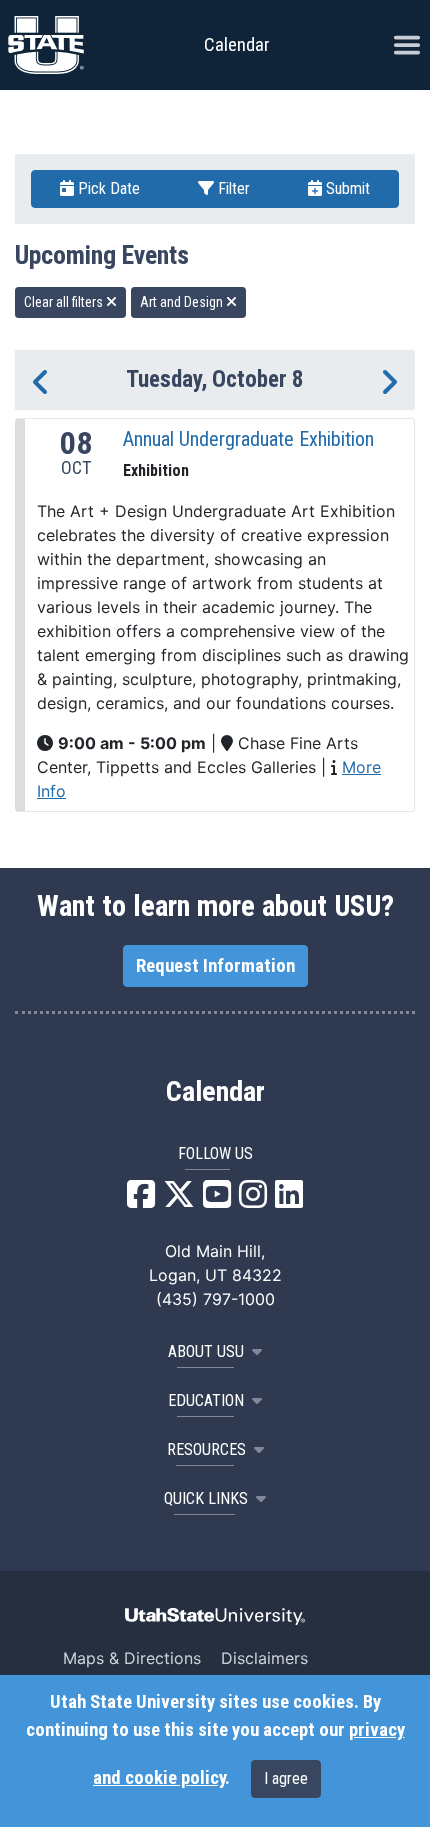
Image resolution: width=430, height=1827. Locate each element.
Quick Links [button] (206, 1498)
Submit (346, 188)
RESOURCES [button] (206, 1449)
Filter (232, 188)
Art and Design (183, 302)
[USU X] (179, 1200)
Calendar (215, 1092)
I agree (286, 1778)
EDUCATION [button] (206, 1400)
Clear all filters (65, 302)
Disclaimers (264, 1658)
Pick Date (107, 188)
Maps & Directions (132, 1658)
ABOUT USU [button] (206, 1351)
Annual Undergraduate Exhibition (248, 439)
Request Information (215, 966)
